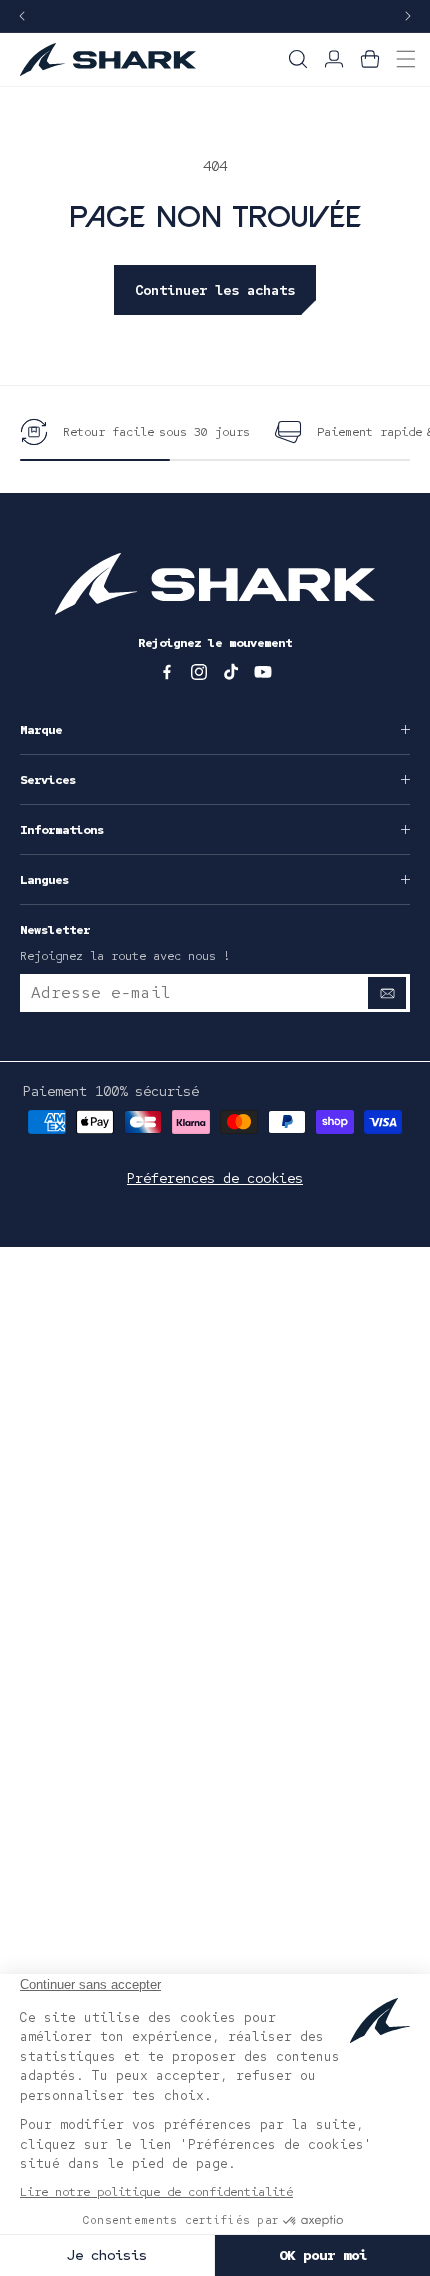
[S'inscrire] (387, 993)
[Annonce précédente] (22, 16)
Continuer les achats (215, 290)
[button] (298, 59)
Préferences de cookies (215, 1178)
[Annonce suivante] (408, 16)
